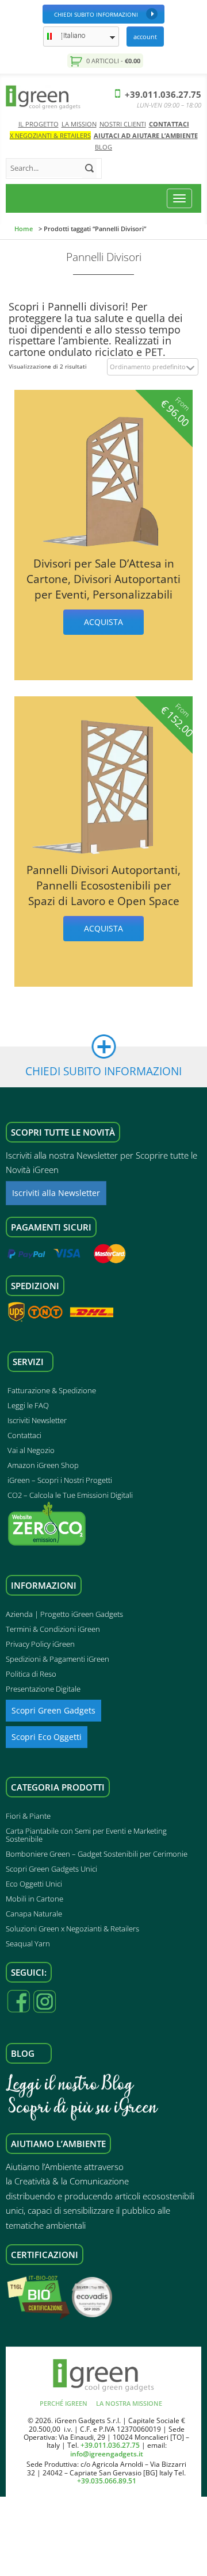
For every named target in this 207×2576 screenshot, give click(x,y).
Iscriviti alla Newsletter (56, 1193)
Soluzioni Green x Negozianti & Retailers (72, 1929)
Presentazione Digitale (43, 1689)
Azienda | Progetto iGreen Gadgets (64, 1614)
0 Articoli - (112, 61)
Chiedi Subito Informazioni (96, 14)
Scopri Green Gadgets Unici (51, 1869)
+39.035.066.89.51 (107, 2481)
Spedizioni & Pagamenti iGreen (57, 1659)
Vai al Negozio (31, 1450)
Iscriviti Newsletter (37, 1420)
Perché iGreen (64, 2403)
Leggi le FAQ (28, 1405)
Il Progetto (39, 124)
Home (24, 229)
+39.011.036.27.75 (162, 94)
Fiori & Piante (28, 1816)
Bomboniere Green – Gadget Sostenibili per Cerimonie (97, 1854)
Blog (103, 147)
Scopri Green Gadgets (53, 1710)
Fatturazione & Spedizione (52, 1390)
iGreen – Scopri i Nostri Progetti (60, 1480)
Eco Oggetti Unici (34, 1884)
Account (145, 37)
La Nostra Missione (129, 2403)
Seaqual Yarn (28, 1943)
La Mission (79, 124)
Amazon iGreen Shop (43, 1465)
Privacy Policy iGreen (40, 1644)
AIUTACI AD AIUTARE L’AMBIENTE (146, 135)
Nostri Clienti (123, 124)
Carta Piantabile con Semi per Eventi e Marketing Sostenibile (86, 1835)
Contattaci (169, 124)
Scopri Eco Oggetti (47, 1737)
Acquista (103, 622)
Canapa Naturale (34, 1914)
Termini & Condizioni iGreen (53, 1629)
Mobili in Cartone (34, 1899)
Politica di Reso (31, 1674)
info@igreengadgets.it (107, 2454)
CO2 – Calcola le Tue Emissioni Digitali (70, 1495)
